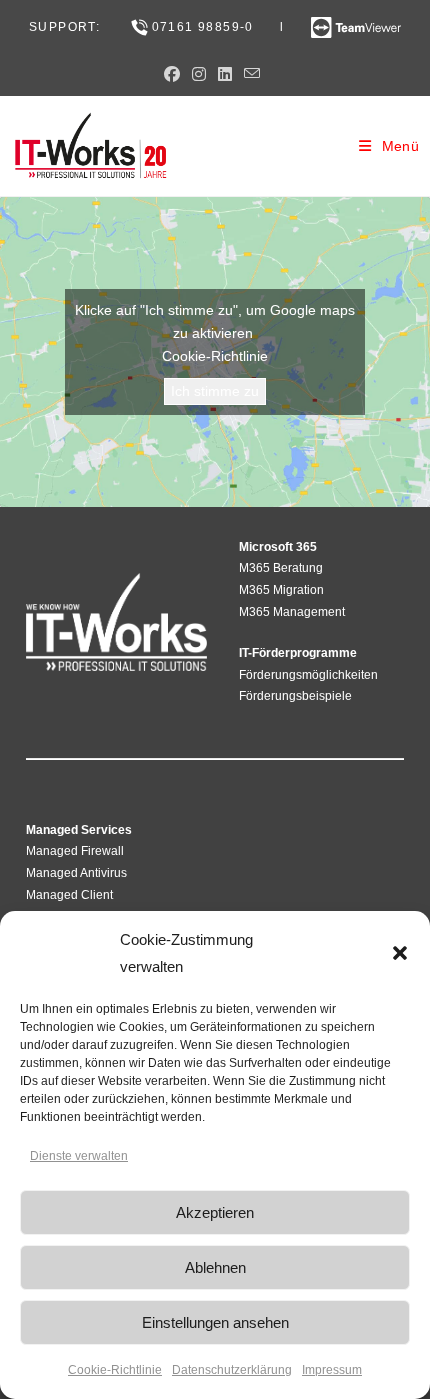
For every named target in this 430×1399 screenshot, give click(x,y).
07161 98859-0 (203, 27)
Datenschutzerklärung (232, 1370)
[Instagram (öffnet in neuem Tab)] (199, 75)
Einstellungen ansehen (215, 1322)
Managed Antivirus (76, 873)
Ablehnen (215, 1267)
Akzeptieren (215, 1212)
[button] (400, 953)
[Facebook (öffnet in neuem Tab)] (175, 75)
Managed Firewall (75, 851)
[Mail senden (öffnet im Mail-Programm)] (252, 74)
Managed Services (79, 830)
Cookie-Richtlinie (115, 1370)
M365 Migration (281, 590)
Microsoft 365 (278, 547)
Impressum (332, 1370)
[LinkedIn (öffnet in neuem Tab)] (225, 75)
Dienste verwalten (79, 1156)
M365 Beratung (281, 568)
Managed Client (69, 895)
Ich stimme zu (215, 391)
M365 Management (292, 612)
